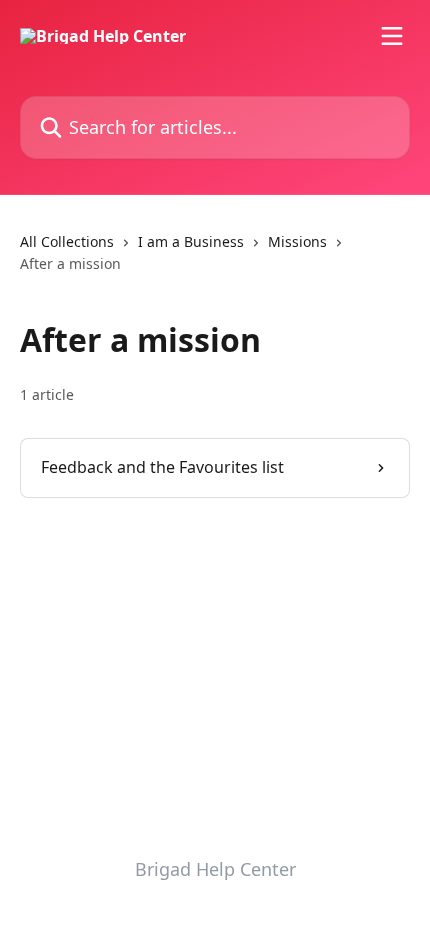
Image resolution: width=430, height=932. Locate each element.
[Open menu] (392, 36)
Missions (297, 241)
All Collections (67, 241)
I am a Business (191, 241)
